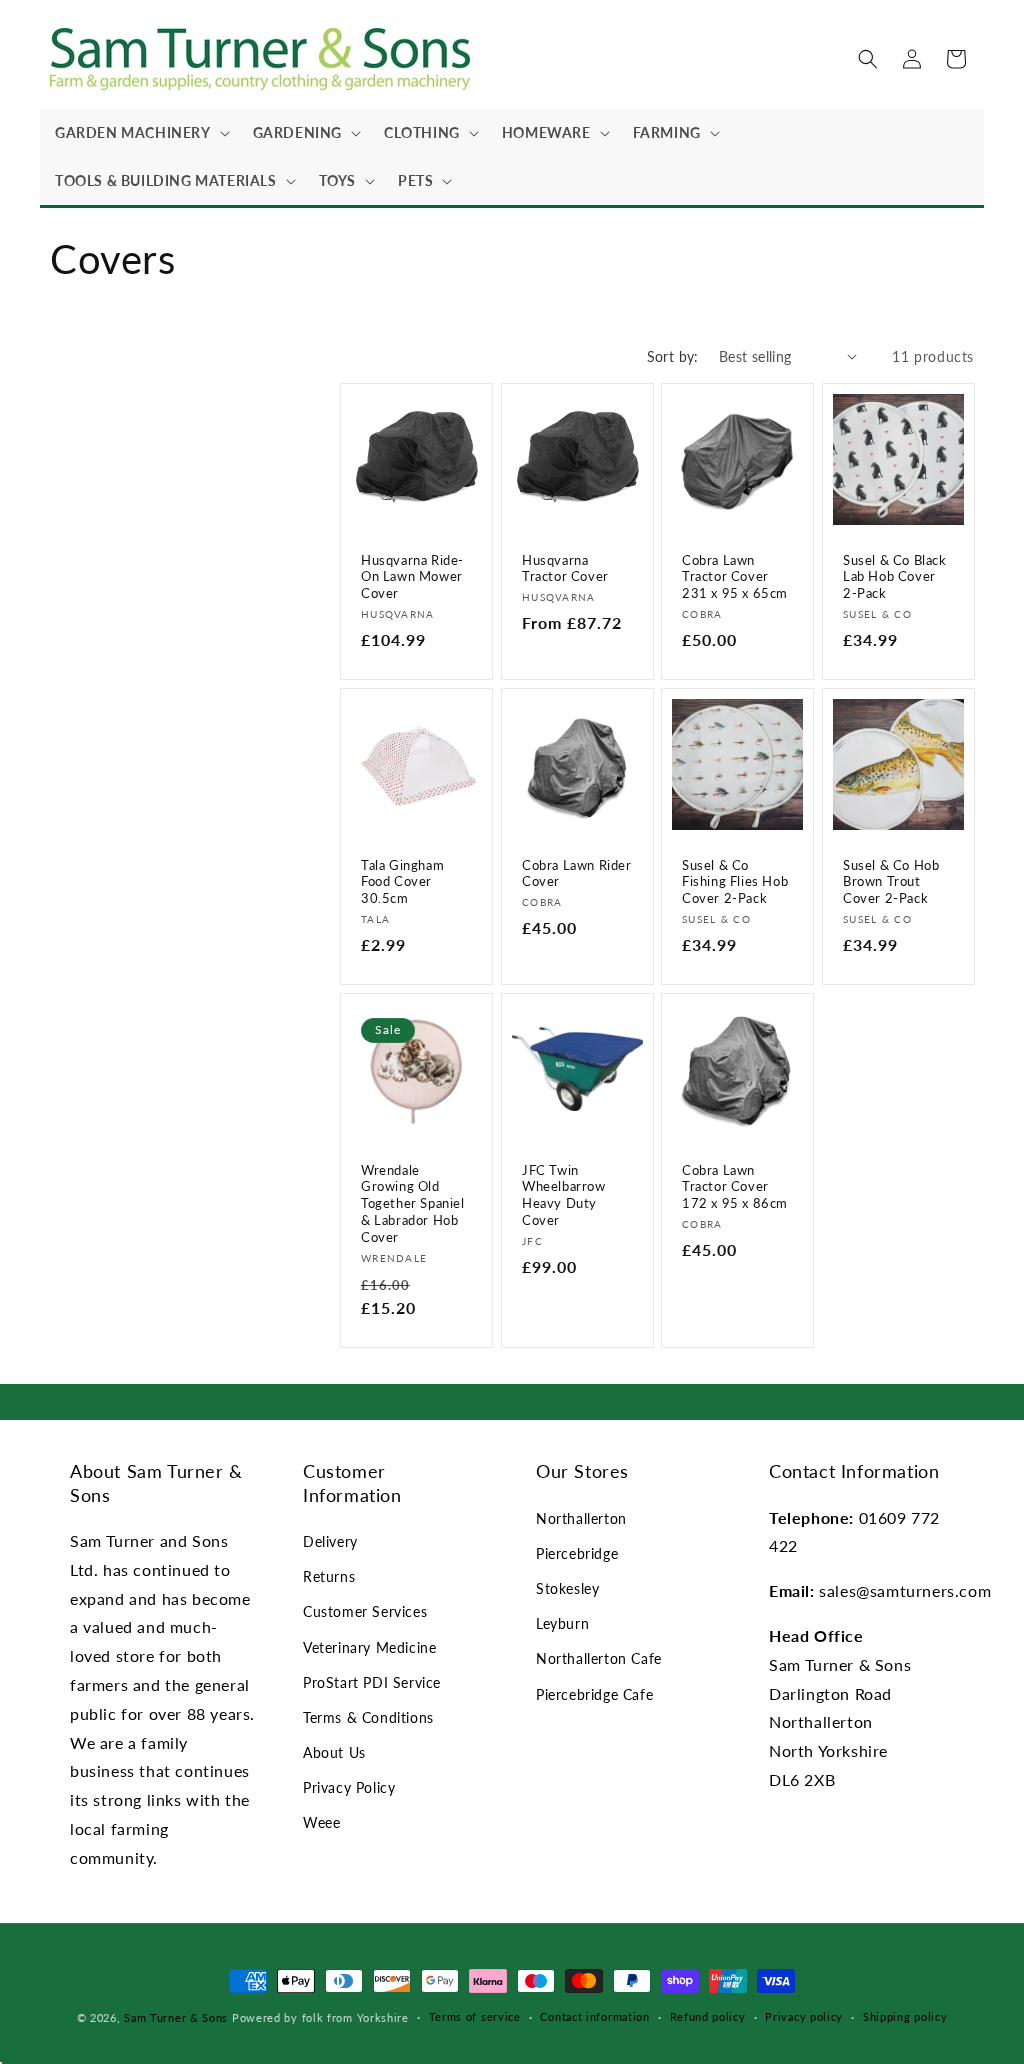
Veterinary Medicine (369, 1647)
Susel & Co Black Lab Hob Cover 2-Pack (895, 576)
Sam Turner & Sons (176, 2017)
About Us (334, 1752)
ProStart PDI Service (372, 1682)
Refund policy (708, 2016)
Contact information (594, 2016)
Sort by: (673, 356)
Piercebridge (577, 1553)
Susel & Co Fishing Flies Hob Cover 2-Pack (735, 882)
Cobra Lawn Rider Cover (577, 873)
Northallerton (581, 1518)
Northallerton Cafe (599, 1658)
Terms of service (475, 2016)
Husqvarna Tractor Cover (565, 567)
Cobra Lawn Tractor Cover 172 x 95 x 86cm (735, 1187)
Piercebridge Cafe (594, 1694)
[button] (139, 133)
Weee (321, 1822)
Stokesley (567, 1588)
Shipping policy (905, 2016)
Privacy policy (804, 2016)
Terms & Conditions (368, 1717)
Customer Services (365, 1611)
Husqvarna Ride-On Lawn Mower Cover (412, 576)
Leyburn (562, 1623)
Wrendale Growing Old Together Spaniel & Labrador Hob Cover (413, 1204)
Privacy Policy (349, 1787)
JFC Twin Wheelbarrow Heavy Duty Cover (564, 1195)
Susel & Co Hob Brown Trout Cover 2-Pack (891, 882)
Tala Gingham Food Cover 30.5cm (402, 882)
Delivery (330, 1541)
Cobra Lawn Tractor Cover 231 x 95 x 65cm (735, 576)
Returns (329, 1576)
